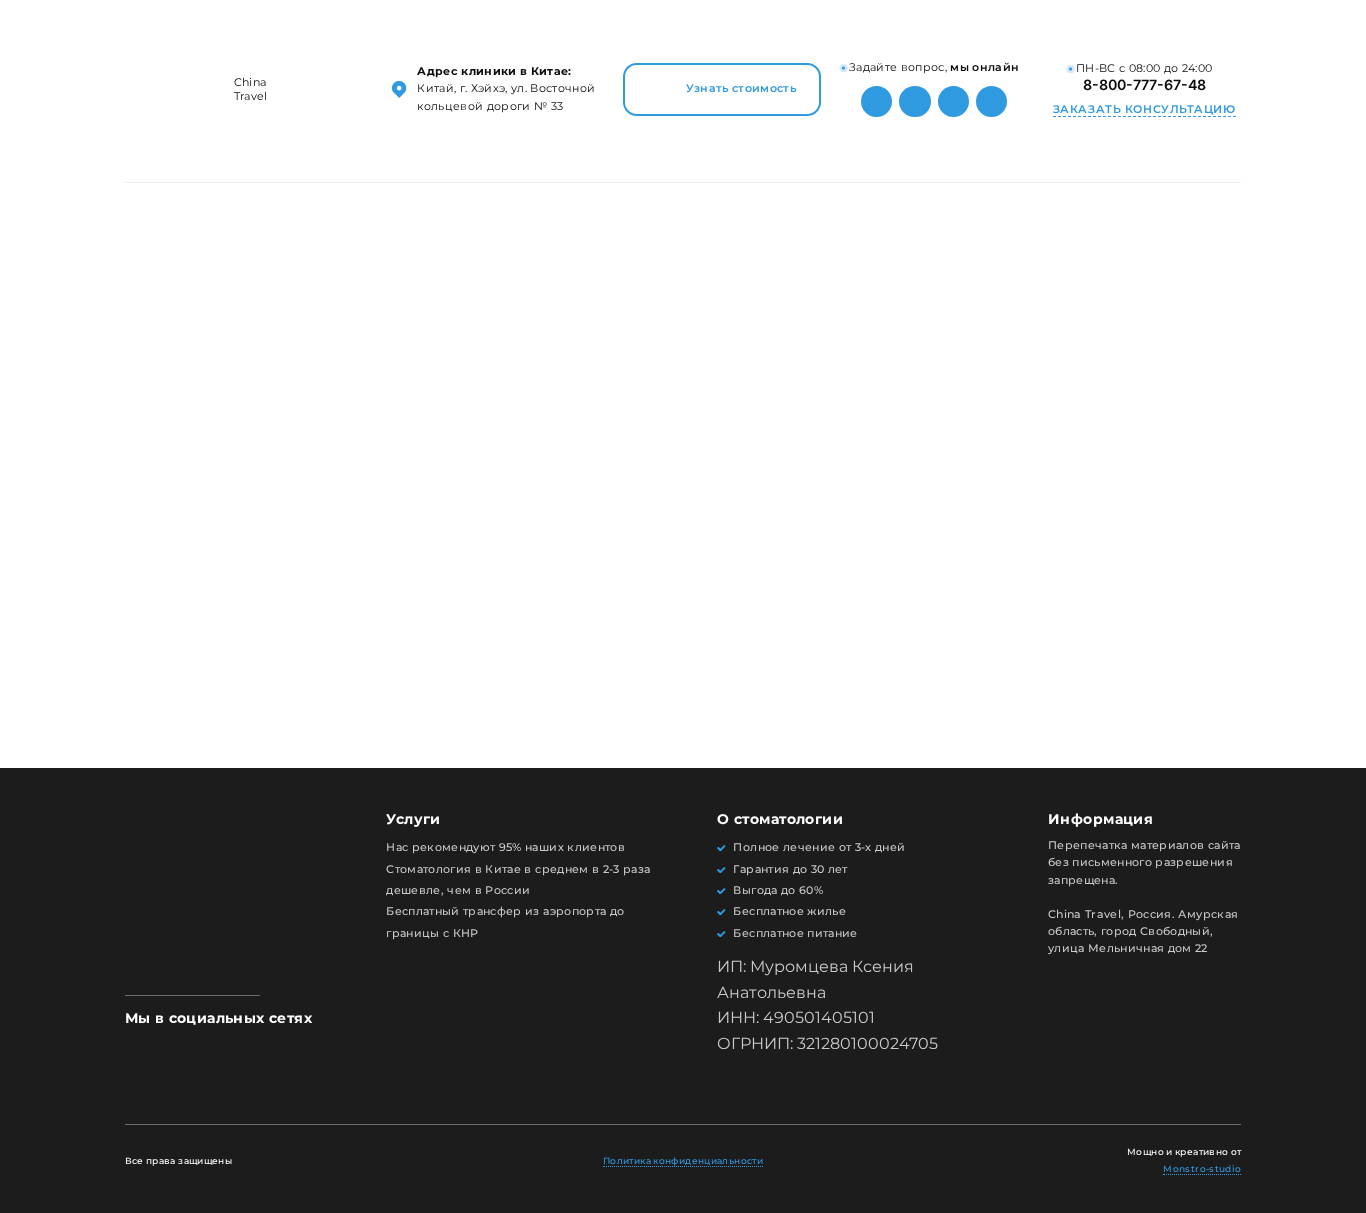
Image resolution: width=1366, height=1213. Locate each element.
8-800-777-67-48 (1144, 84)
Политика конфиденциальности (683, 1160)
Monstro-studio (1202, 1168)
